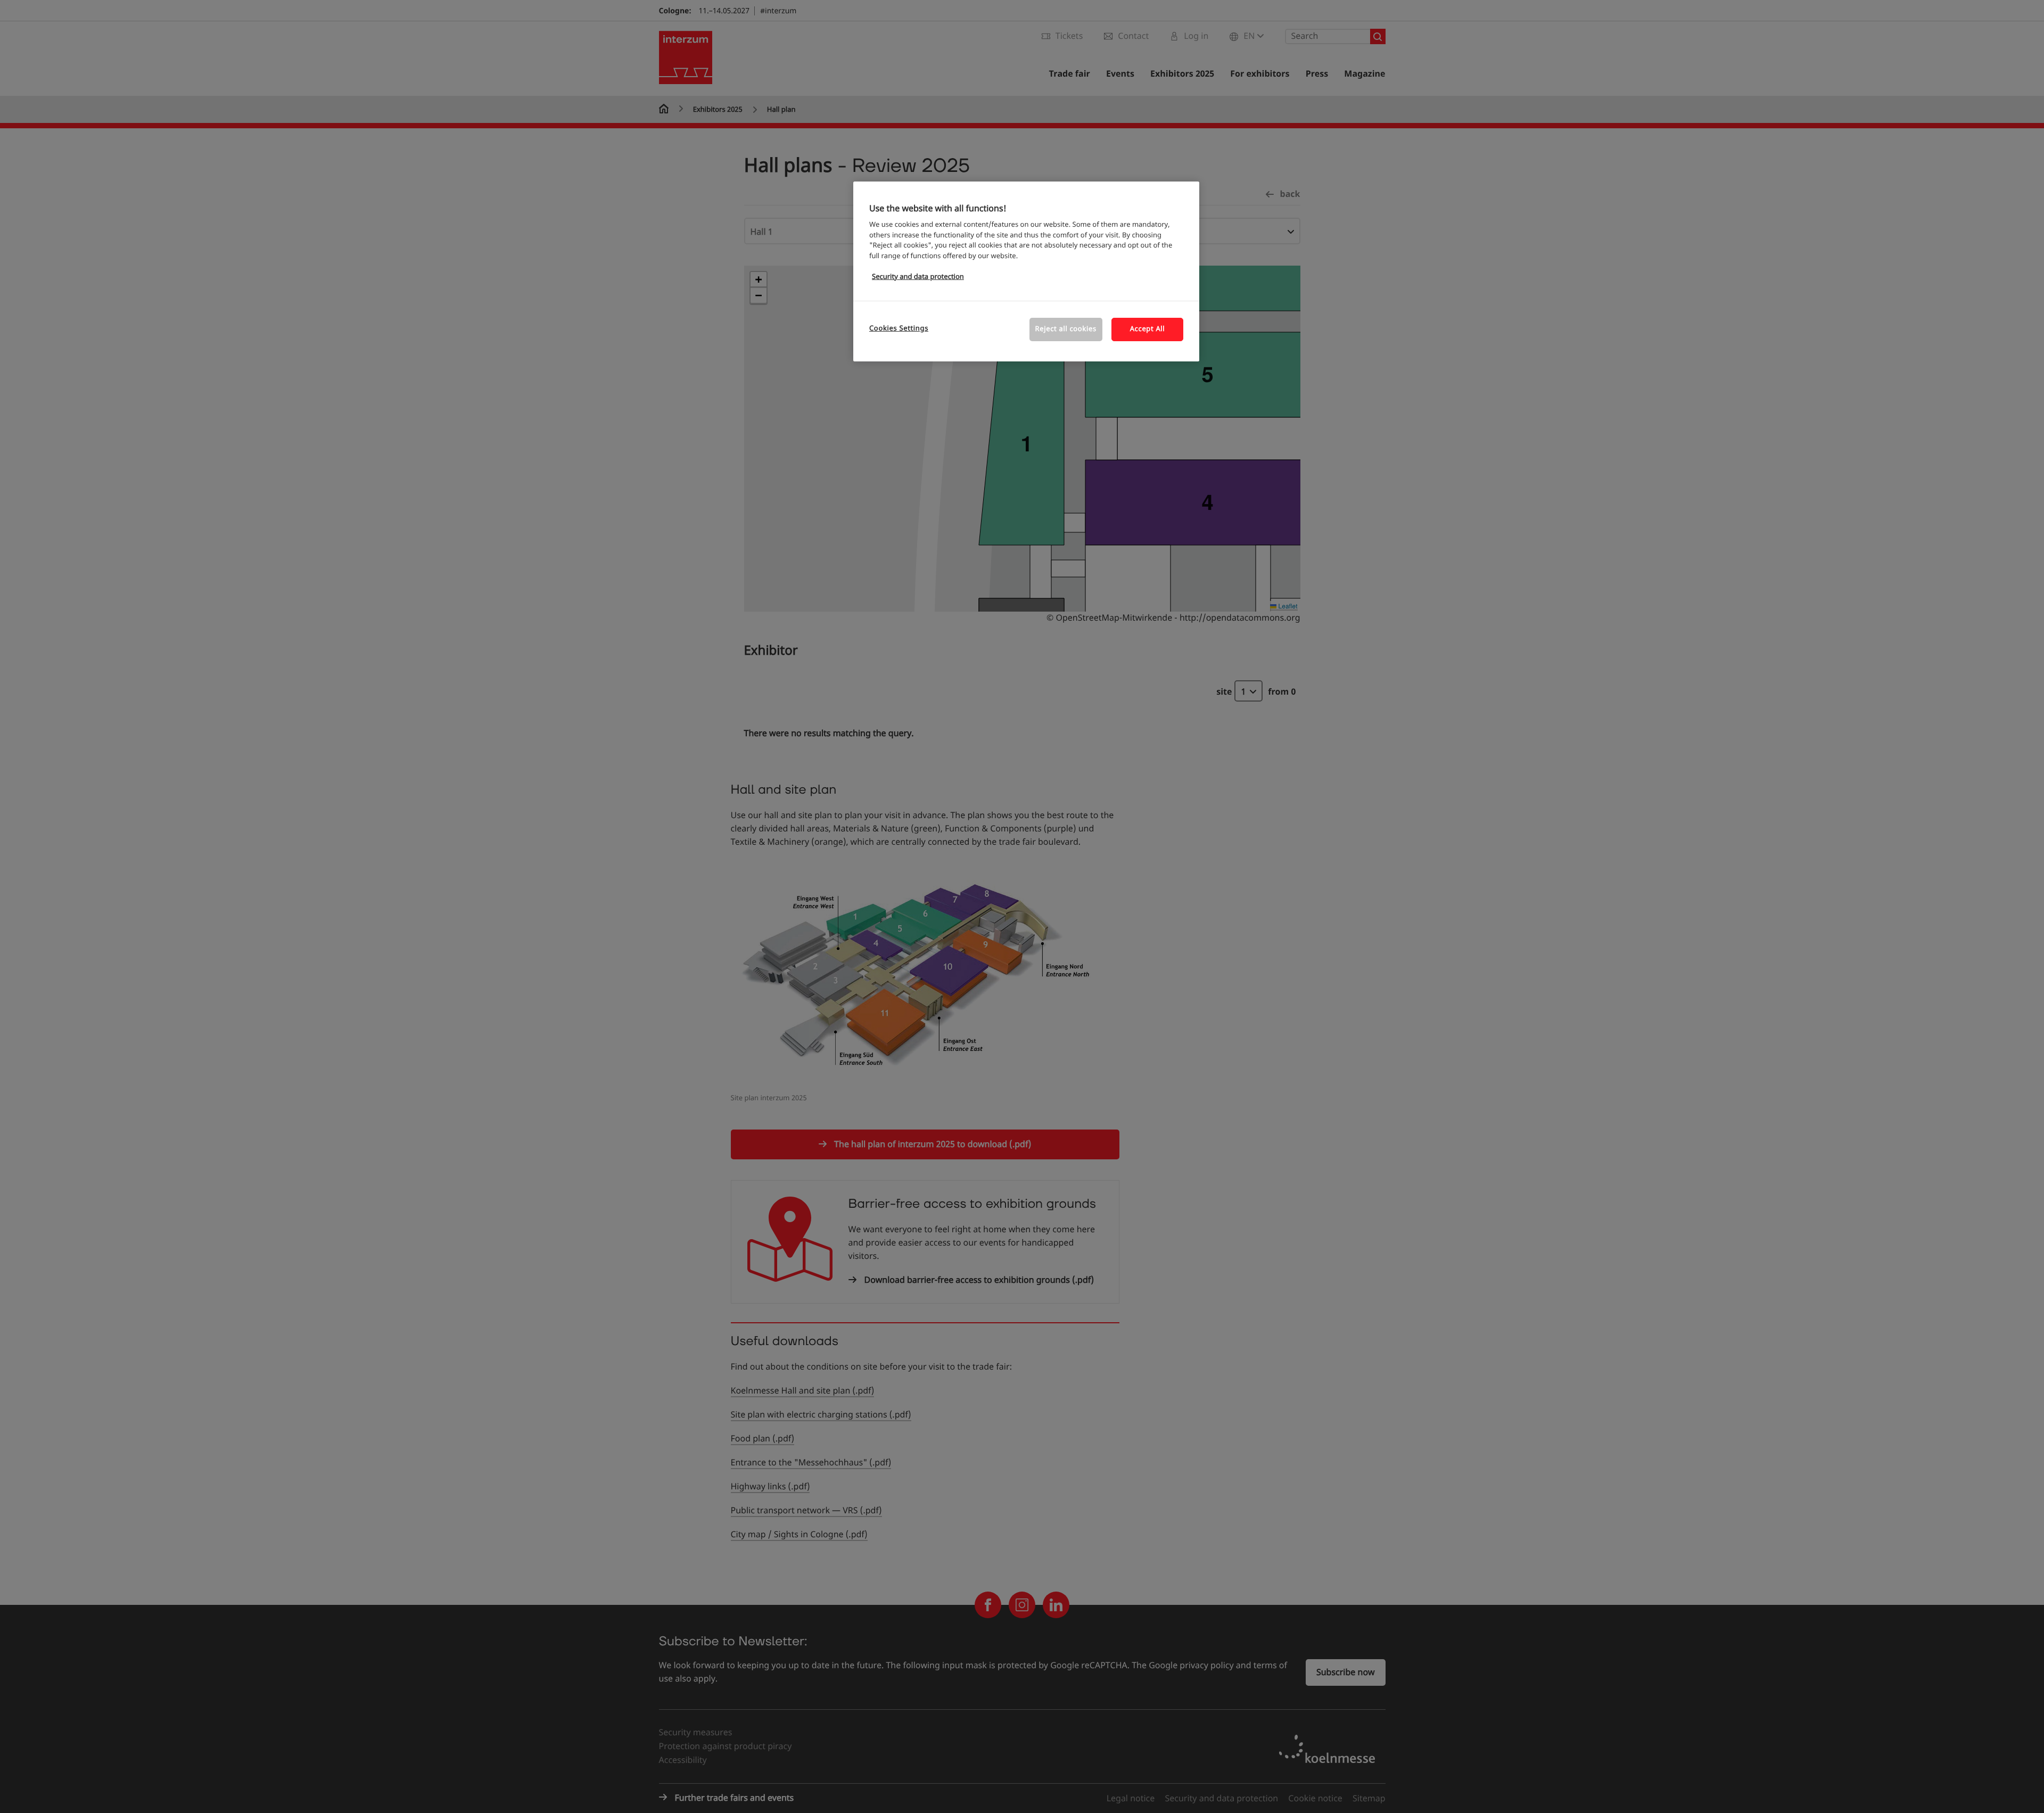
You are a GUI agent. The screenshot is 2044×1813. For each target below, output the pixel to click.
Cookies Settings (899, 329)
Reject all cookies (1066, 329)
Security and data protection (918, 277)
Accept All (1148, 329)
